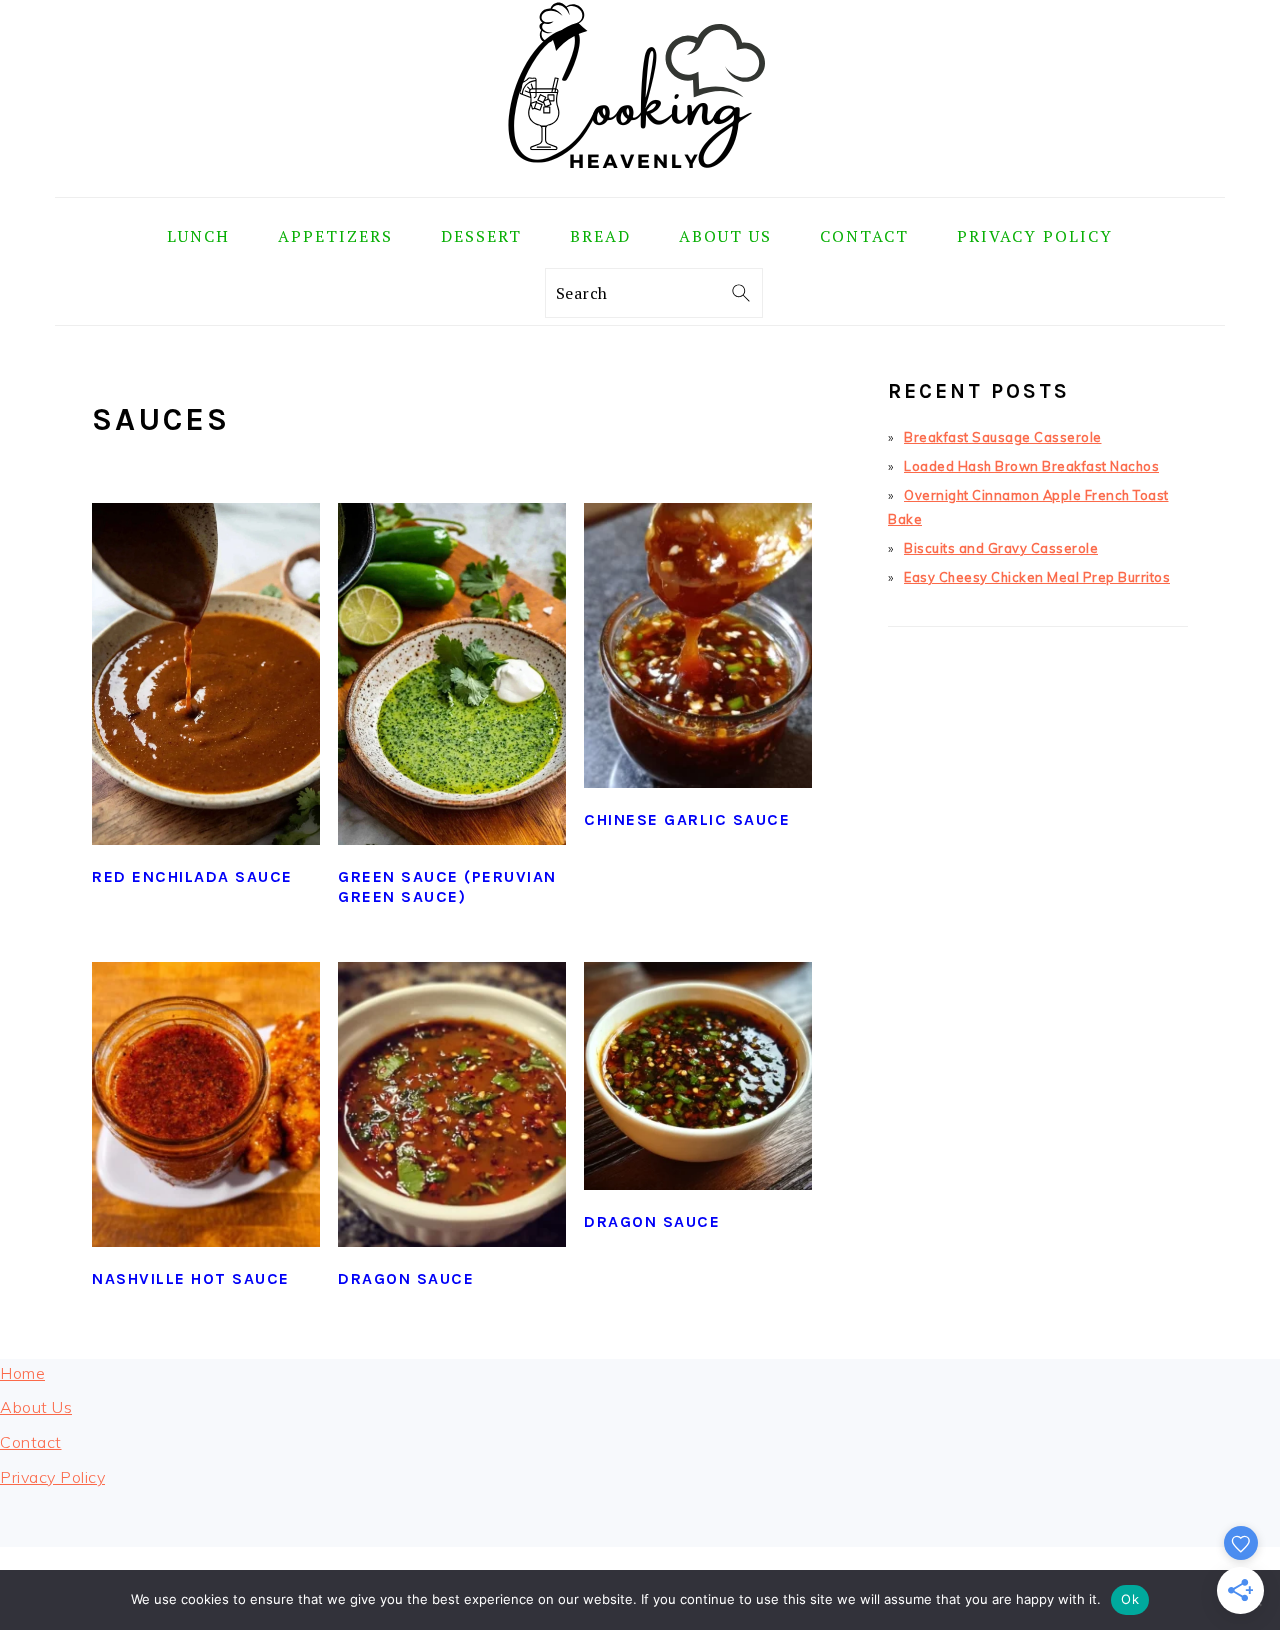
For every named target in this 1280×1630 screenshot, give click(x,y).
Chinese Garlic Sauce (687, 819)
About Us (36, 1407)
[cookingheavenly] (640, 182)
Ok (1130, 1599)
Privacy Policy (52, 1477)
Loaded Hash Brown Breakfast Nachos (1031, 466)
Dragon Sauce (406, 1278)
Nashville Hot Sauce (191, 1278)
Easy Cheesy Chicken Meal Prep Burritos (1037, 577)
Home (22, 1373)
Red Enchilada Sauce (192, 876)
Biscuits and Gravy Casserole (1001, 548)
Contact (31, 1442)
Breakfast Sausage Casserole (1003, 437)
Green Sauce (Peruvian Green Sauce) (447, 887)
